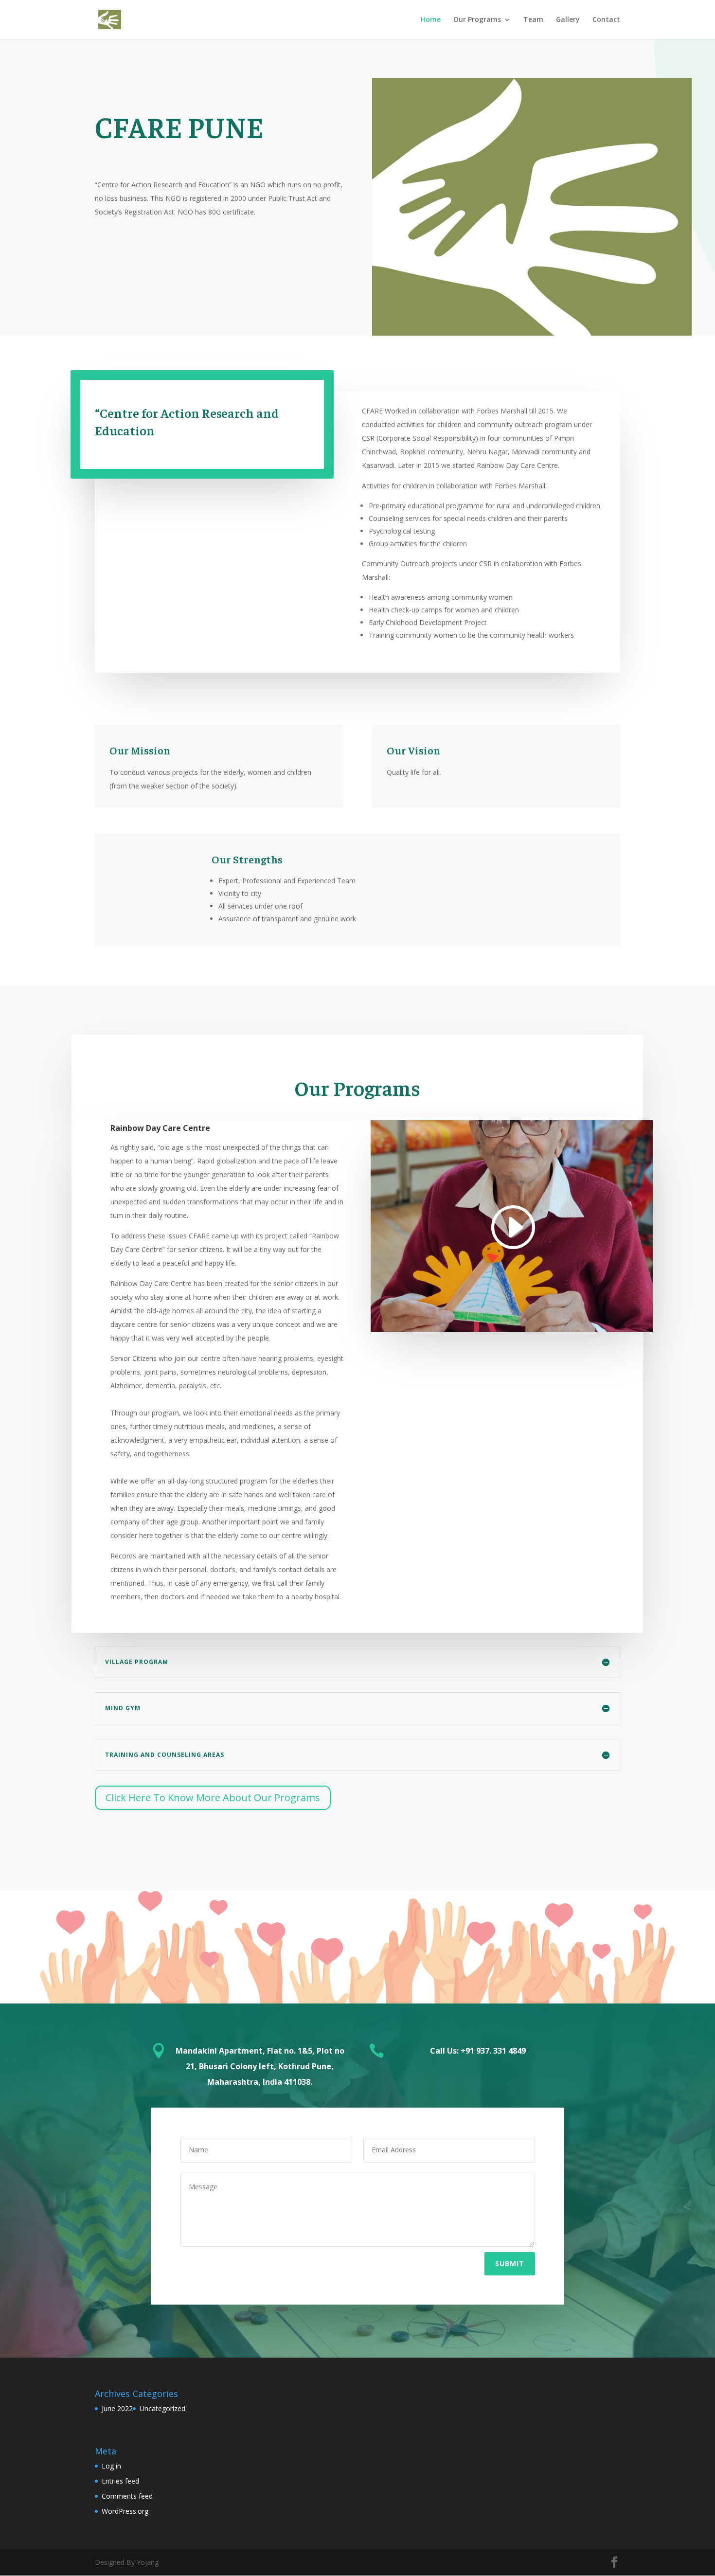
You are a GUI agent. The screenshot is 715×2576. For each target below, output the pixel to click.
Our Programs (477, 20)
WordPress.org (125, 2511)
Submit (510, 2263)
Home (431, 20)
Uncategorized (162, 2408)
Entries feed (120, 2481)
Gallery (568, 20)
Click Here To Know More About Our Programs (213, 1798)
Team (533, 20)
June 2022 (117, 2408)
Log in (111, 2466)
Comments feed (127, 2496)
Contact (606, 20)
